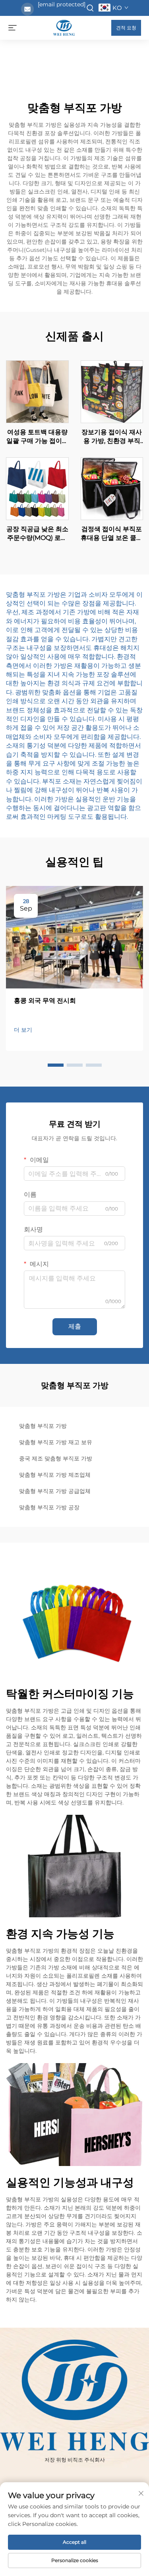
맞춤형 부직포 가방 (43, 1426)
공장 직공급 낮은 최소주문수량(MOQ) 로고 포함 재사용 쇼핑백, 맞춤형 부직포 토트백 (37, 534)
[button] (56, 1065)
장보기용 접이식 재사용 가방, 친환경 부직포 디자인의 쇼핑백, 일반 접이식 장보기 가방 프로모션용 (112, 437)
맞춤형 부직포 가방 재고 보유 (56, 1442)
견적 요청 (126, 28)
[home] (64, 27)
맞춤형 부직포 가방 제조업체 (55, 1475)
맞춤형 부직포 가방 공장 (49, 1507)
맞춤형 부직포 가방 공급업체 (55, 1491)
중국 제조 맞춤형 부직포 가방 (56, 1458)
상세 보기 (37, 391)
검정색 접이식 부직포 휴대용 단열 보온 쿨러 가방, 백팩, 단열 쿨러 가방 (112, 534)
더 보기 (23, 1030)
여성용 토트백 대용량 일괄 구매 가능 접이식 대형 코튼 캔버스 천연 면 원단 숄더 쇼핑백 (37, 437)
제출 (75, 1326)
